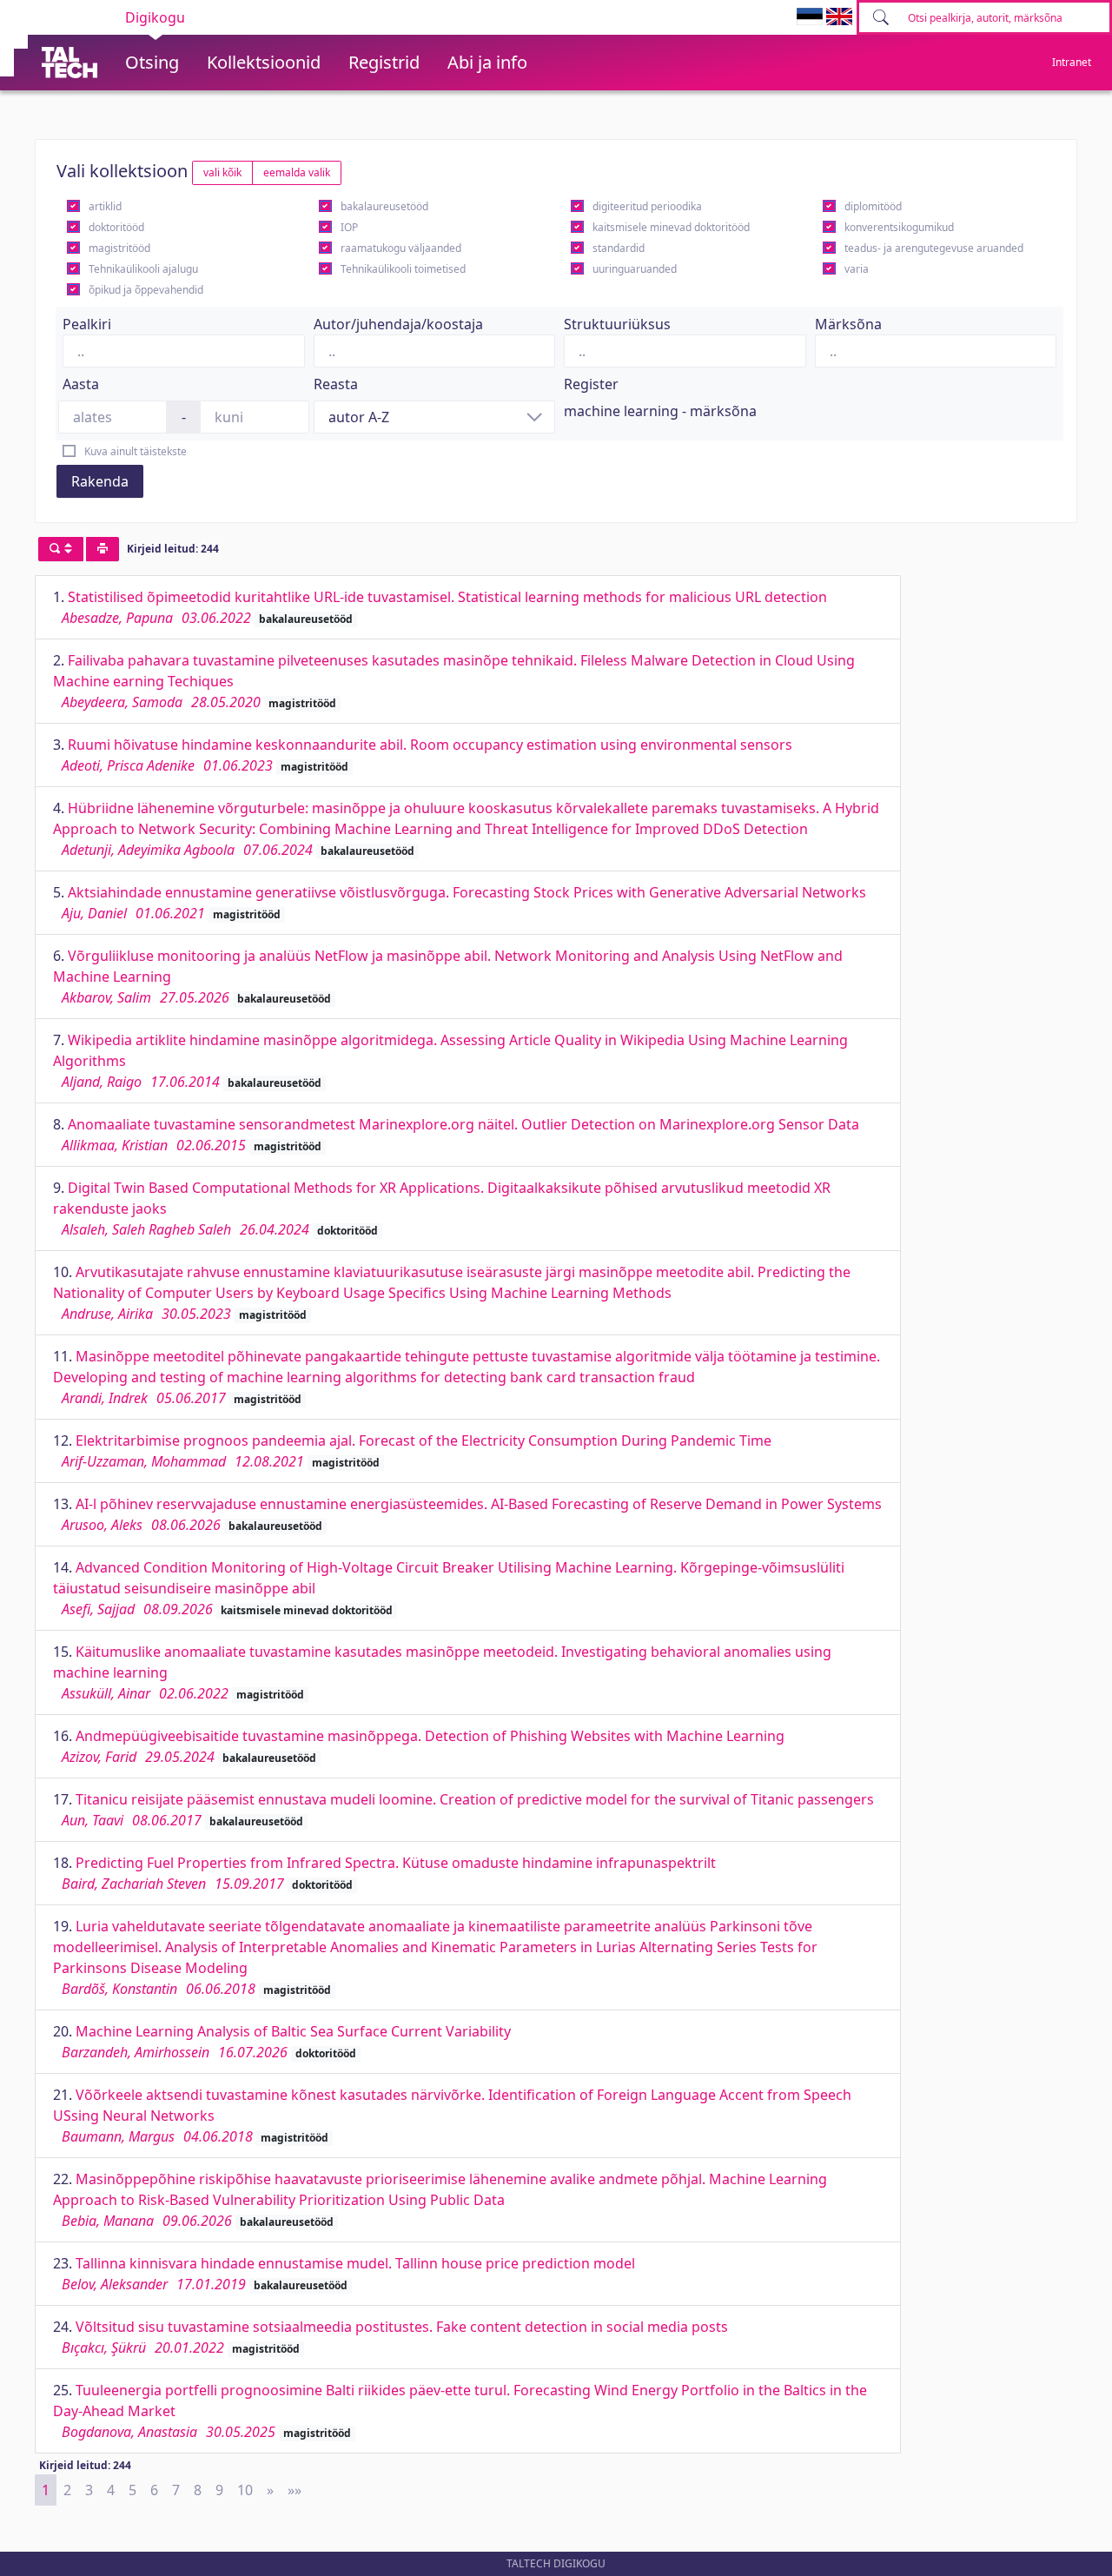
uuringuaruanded (635, 269)
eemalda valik (297, 172)
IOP (349, 227)
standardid (619, 248)
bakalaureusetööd (384, 206)
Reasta (336, 384)
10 (245, 2490)
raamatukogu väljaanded (401, 248)
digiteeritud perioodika (647, 206)
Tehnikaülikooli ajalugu (143, 269)
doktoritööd (116, 227)
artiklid (105, 206)
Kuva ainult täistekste (136, 451)
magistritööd (119, 248)
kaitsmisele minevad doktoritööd (671, 227)
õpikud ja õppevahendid (146, 290)
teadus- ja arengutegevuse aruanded (934, 248)
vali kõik (222, 172)
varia (857, 269)
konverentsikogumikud (899, 227)
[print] (103, 549)
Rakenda (100, 481)
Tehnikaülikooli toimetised (403, 269)
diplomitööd (873, 206)
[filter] (61, 549)
